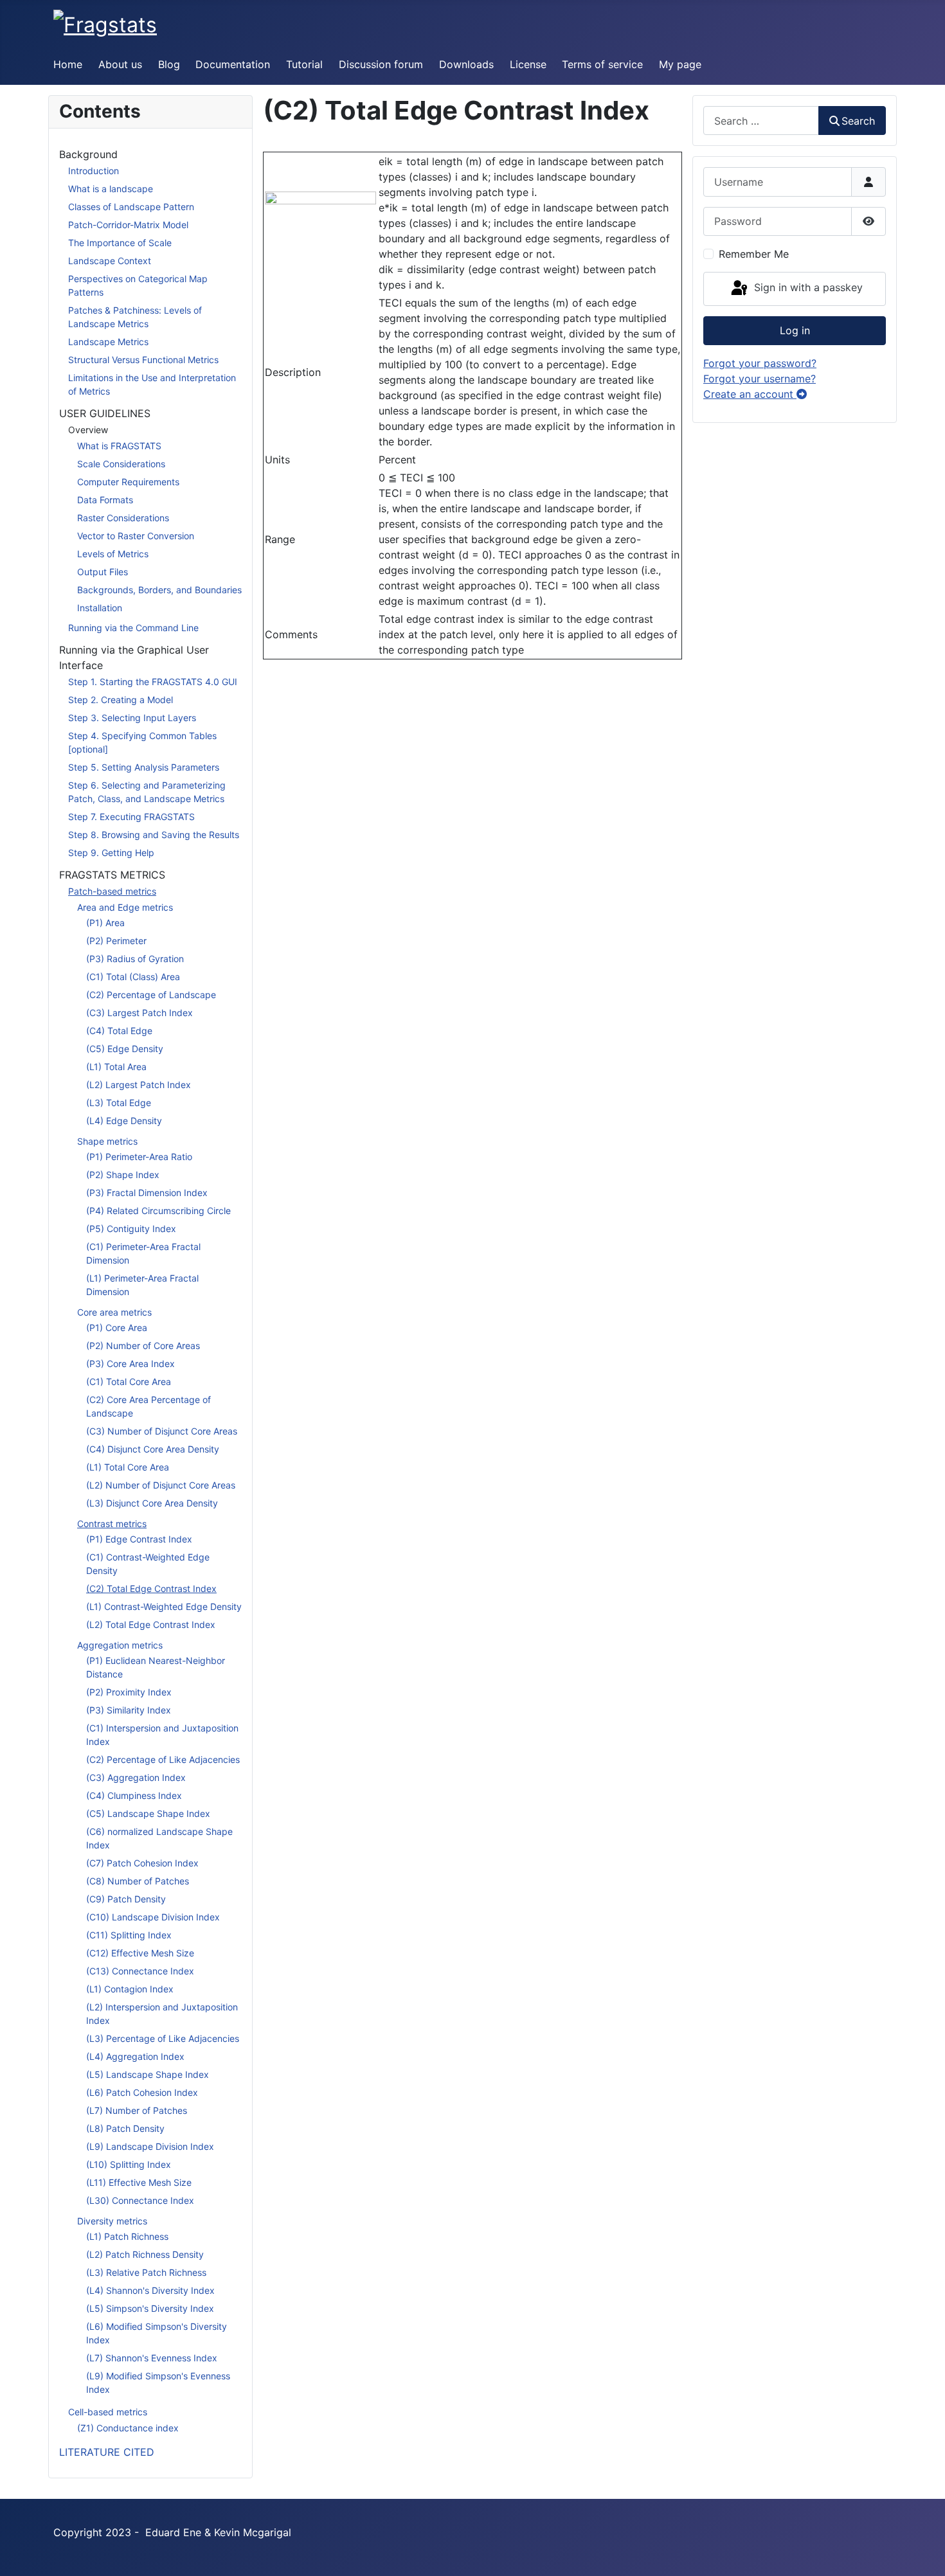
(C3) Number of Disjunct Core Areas (162, 1431)
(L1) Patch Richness (127, 2236)
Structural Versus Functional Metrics (143, 360)
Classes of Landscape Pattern (131, 207)
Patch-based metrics (112, 891)
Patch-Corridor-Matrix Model (128, 225)
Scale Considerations (121, 464)
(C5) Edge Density (125, 1049)
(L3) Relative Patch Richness (146, 2272)
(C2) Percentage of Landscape (151, 995)
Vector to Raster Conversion (136, 536)
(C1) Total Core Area (129, 1382)
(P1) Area (105, 923)
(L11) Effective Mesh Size (139, 2182)
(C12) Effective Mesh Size (140, 1953)
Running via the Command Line (133, 628)
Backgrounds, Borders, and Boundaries (159, 590)
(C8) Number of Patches (138, 1881)
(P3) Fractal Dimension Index (147, 1193)
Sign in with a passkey (807, 288)
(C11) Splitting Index (129, 1935)
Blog (169, 64)
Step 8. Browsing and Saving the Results (154, 835)
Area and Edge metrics (125, 907)
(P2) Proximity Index (129, 1692)
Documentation (233, 64)
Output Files (103, 572)
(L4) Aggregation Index (135, 2056)
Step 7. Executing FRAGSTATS (131, 817)
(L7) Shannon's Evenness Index (152, 2358)
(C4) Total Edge (119, 1031)
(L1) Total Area (116, 1067)
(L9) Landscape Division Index (150, 2146)
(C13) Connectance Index (140, 1971)
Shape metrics (107, 1141)
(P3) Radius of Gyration (135, 959)
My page (680, 64)
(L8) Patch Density (125, 2128)
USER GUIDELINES (105, 413)
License (528, 64)
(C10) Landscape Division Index (153, 1917)
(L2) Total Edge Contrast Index (151, 1624)
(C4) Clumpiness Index (134, 1795)
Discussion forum (381, 64)
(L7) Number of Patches (137, 2110)
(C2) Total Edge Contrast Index (151, 1588)
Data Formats (105, 500)
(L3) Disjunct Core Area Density (152, 1503)
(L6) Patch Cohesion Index (142, 2092)
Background (88, 154)
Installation (100, 608)
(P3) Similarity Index (129, 1710)
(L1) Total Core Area (128, 1467)
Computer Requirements (128, 482)
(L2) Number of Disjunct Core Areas (161, 1485)
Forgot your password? (760, 363)
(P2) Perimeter (116, 941)
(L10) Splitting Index (129, 2164)
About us (120, 64)
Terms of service (602, 64)
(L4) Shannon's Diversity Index (150, 2290)
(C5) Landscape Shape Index (148, 1813)
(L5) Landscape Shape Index (148, 2074)
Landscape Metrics (108, 342)
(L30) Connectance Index (140, 2200)
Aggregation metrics (120, 1645)
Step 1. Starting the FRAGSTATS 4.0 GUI (153, 682)
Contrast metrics (112, 1524)
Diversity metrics (112, 2221)
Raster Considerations (123, 518)
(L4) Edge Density (124, 1121)
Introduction (94, 171)
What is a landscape (111, 189)
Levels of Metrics (113, 554)
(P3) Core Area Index (130, 1364)
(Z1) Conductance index (128, 2428)
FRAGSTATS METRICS (112, 875)
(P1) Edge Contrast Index (139, 1539)
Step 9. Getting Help (111, 853)
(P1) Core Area (117, 1328)
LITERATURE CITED (107, 2452)
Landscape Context (110, 261)
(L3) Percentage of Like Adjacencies (163, 2038)
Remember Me (754, 254)
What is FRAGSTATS (119, 446)
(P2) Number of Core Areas (143, 1346)
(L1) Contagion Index (130, 1989)
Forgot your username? (760, 379)
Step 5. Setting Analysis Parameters (144, 767)
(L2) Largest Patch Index (139, 1085)
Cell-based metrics (108, 2412)
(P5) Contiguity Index (131, 1229)
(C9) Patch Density (126, 1899)
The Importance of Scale (120, 243)
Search (858, 121)
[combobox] (761, 121)
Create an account (750, 394)
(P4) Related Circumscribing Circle (158, 1211)
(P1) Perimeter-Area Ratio (139, 1157)
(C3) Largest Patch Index (139, 1013)
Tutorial (304, 64)
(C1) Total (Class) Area (133, 977)
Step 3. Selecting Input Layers (132, 718)
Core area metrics (114, 1312)
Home (68, 64)
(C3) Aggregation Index (136, 1777)
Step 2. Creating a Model (121, 700)
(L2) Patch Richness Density (145, 2254)
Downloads (466, 64)
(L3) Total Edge (119, 1103)
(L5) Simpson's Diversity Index (150, 2308)
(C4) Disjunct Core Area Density (153, 1449)
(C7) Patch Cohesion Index (142, 1863)
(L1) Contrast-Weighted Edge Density (164, 1606)
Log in (795, 330)
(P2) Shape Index (123, 1175)
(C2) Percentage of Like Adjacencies (163, 1759)
